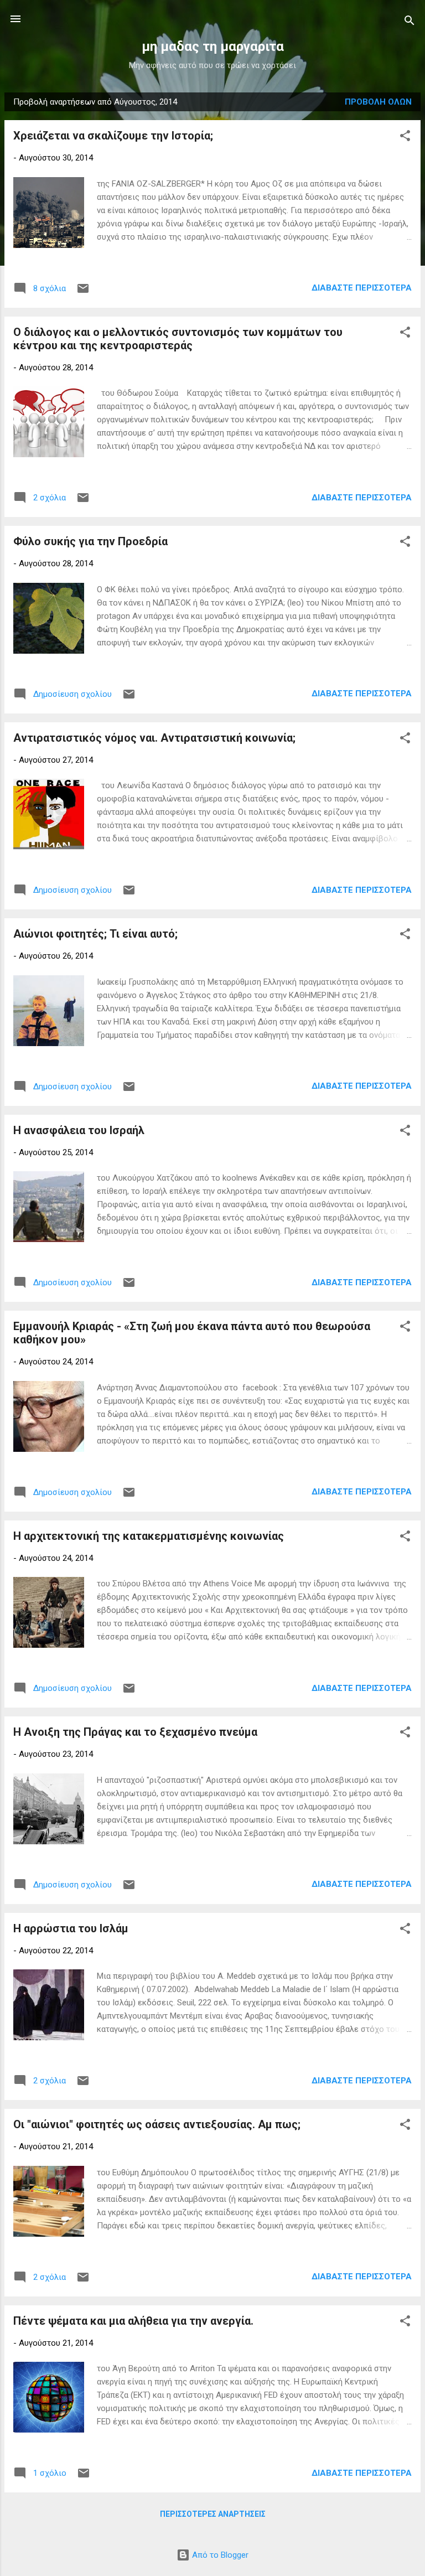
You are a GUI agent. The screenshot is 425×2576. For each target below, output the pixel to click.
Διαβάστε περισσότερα (362, 288)
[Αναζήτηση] (410, 22)
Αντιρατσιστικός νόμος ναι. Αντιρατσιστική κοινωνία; (154, 738)
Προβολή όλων (378, 102)
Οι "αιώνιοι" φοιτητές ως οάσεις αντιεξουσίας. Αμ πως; (157, 2124)
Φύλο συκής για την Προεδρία (90, 541)
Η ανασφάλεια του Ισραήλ (79, 1130)
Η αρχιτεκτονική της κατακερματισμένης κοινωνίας (149, 1536)
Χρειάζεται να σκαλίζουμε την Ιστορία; (113, 136)
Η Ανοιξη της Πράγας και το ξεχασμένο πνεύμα (135, 1732)
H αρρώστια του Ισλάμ (71, 1928)
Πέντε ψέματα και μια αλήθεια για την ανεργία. (133, 2321)
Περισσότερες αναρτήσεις (213, 2514)
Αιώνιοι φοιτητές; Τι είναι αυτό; (95, 934)
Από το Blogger (219, 2555)
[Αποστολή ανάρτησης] (83, 292)
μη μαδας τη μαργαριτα (213, 46)
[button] (405, 138)
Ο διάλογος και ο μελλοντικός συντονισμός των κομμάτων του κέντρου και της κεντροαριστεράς (178, 339)
